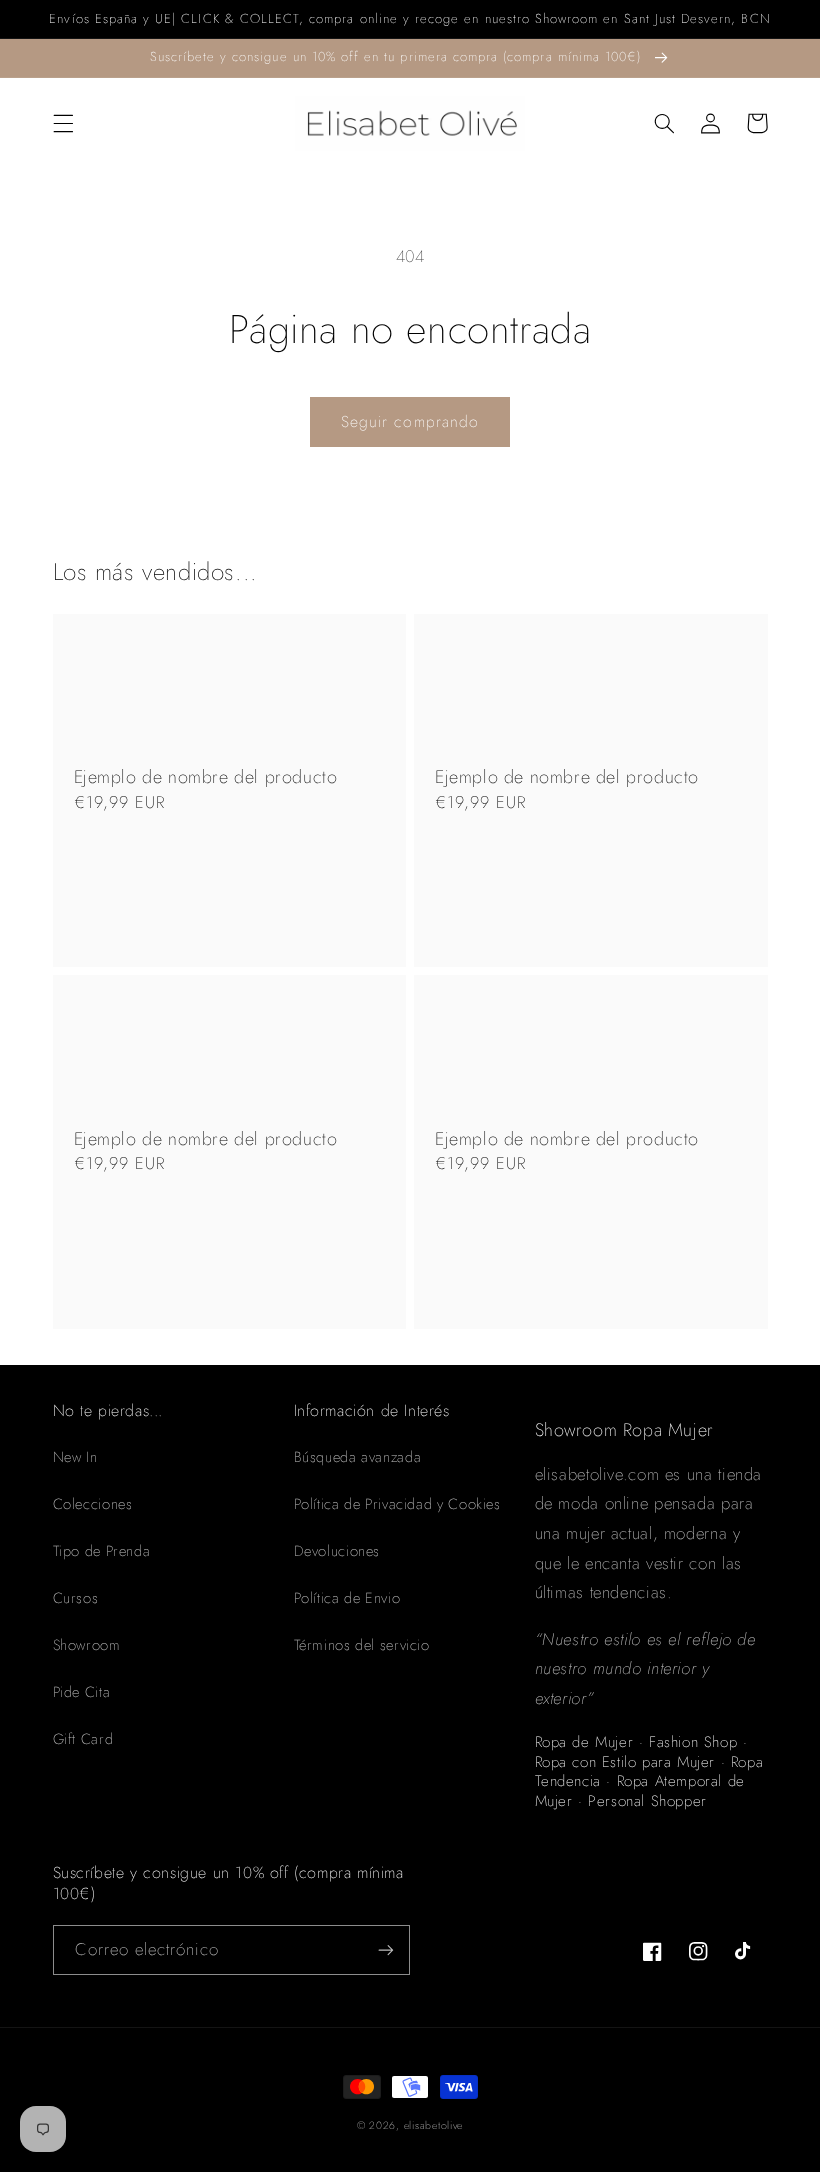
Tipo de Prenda (102, 1551)
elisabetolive (434, 2125)
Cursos (76, 1598)
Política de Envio (347, 1598)
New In (75, 1457)
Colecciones (93, 1504)
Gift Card (83, 1739)
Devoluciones (337, 1551)
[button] (63, 123)
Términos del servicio (362, 1645)
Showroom (87, 1645)
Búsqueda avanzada (358, 1457)
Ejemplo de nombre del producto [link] (206, 777)
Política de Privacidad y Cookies (397, 1504)
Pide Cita (82, 1692)
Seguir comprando (410, 421)
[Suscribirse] (386, 1949)
